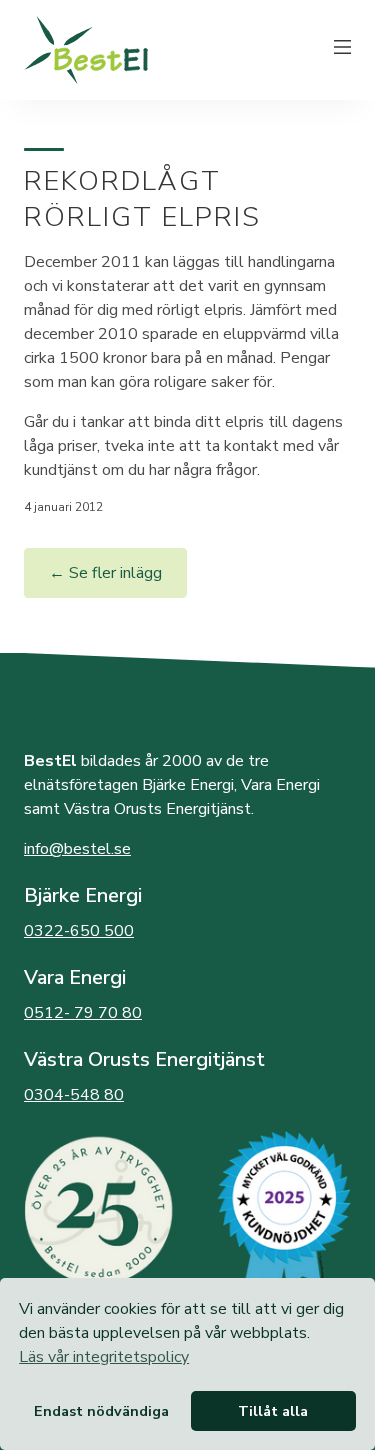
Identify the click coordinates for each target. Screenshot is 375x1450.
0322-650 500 (79, 931)
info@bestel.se (77, 849)
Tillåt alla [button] (273, 1411)
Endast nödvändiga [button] (101, 1411)
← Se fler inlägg (105, 573)
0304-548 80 (74, 1095)
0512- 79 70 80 (83, 1013)
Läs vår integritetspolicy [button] (104, 1357)
